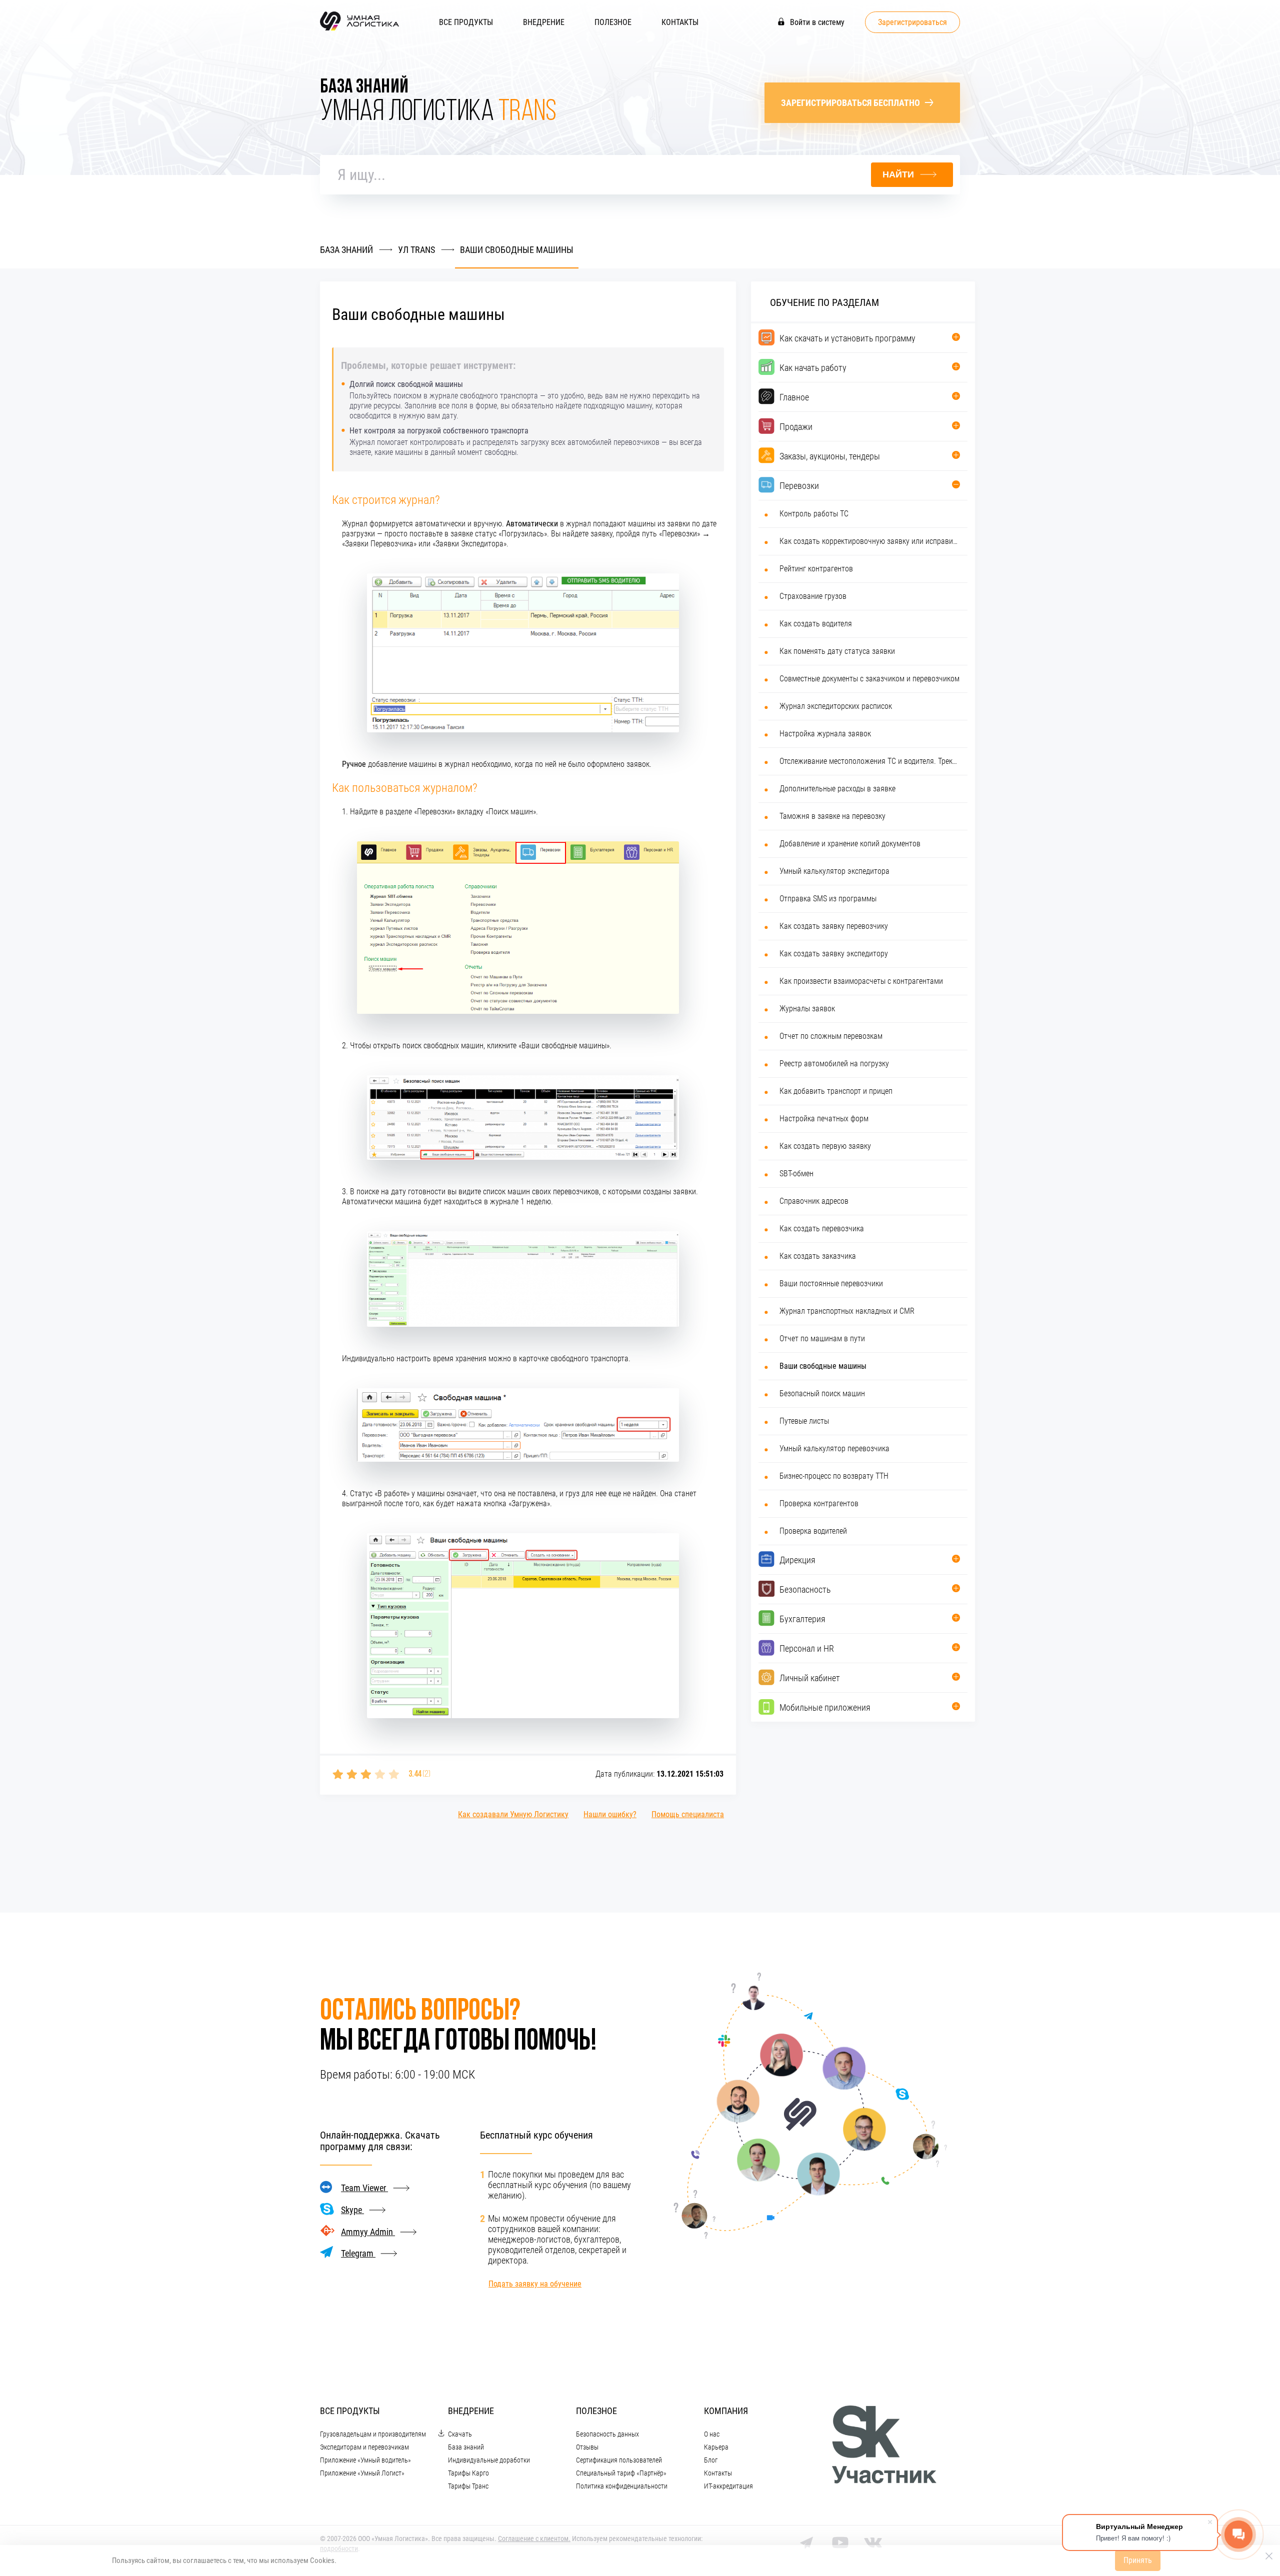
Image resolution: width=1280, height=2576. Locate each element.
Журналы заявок (807, 1009)
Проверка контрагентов (819, 1503)
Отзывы (587, 2447)
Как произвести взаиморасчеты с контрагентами (861, 981)
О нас (712, 2434)
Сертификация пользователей (619, 2460)
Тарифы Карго (468, 2473)
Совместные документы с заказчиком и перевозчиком (869, 679)
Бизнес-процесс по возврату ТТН (834, 1476)
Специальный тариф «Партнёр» (621, 2473)
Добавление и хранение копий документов (850, 844)
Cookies (322, 2561)
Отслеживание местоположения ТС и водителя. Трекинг (870, 761)
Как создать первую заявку (825, 1146)
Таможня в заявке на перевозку (832, 816)
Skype (352, 2210)
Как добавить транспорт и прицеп (836, 1091)
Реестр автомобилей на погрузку (834, 1064)
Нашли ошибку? (610, 1814)
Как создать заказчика (818, 1256)
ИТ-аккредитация (728, 2486)
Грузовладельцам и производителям (373, 2434)
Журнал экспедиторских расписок (836, 706)
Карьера (716, 2447)
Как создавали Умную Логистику (513, 1814)
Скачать (460, 2434)
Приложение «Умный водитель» (365, 2460)
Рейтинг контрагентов (816, 569)
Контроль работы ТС (814, 514)
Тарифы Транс (468, 2486)
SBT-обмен (796, 1174)
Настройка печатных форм (824, 1119)
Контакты (680, 22)
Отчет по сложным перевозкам (831, 1036)
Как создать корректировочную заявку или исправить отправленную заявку (870, 541)
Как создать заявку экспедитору (834, 954)
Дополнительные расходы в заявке (837, 789)
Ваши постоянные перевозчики (831, 1284)
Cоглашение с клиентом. (534, 2539)
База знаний (466, 2447)
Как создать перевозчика (822, 1229)
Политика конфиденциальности (622, 2486)
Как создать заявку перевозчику (834, 926)
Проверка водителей (813, 1531)
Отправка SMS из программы (828, 899)
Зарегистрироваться (912, 22)
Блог (711, 2460)
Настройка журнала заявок (825, 734)
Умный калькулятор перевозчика (834, 1448)
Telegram (358, 2253)
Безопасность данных (607, 2434)
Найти (898, 174)
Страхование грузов (813, 596)
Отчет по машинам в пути (822, 1338)
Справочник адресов (814, 1201)
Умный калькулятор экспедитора (834, 871)
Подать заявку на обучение (535, 2284)
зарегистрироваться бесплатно (850, 103)
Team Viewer (364, 2188)
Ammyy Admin (368, 2232)
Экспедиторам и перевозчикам (364, 2447)
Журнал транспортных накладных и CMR (847, 1311)
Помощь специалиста (688, 1814)
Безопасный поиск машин (822, 1393)
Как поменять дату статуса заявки (837, 651)
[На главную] (359, 30)
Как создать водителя (816, 624)
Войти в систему (816, 22)
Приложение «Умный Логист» (362, 2473)
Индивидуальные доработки (489, 2460)
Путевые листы (804, 1421)
